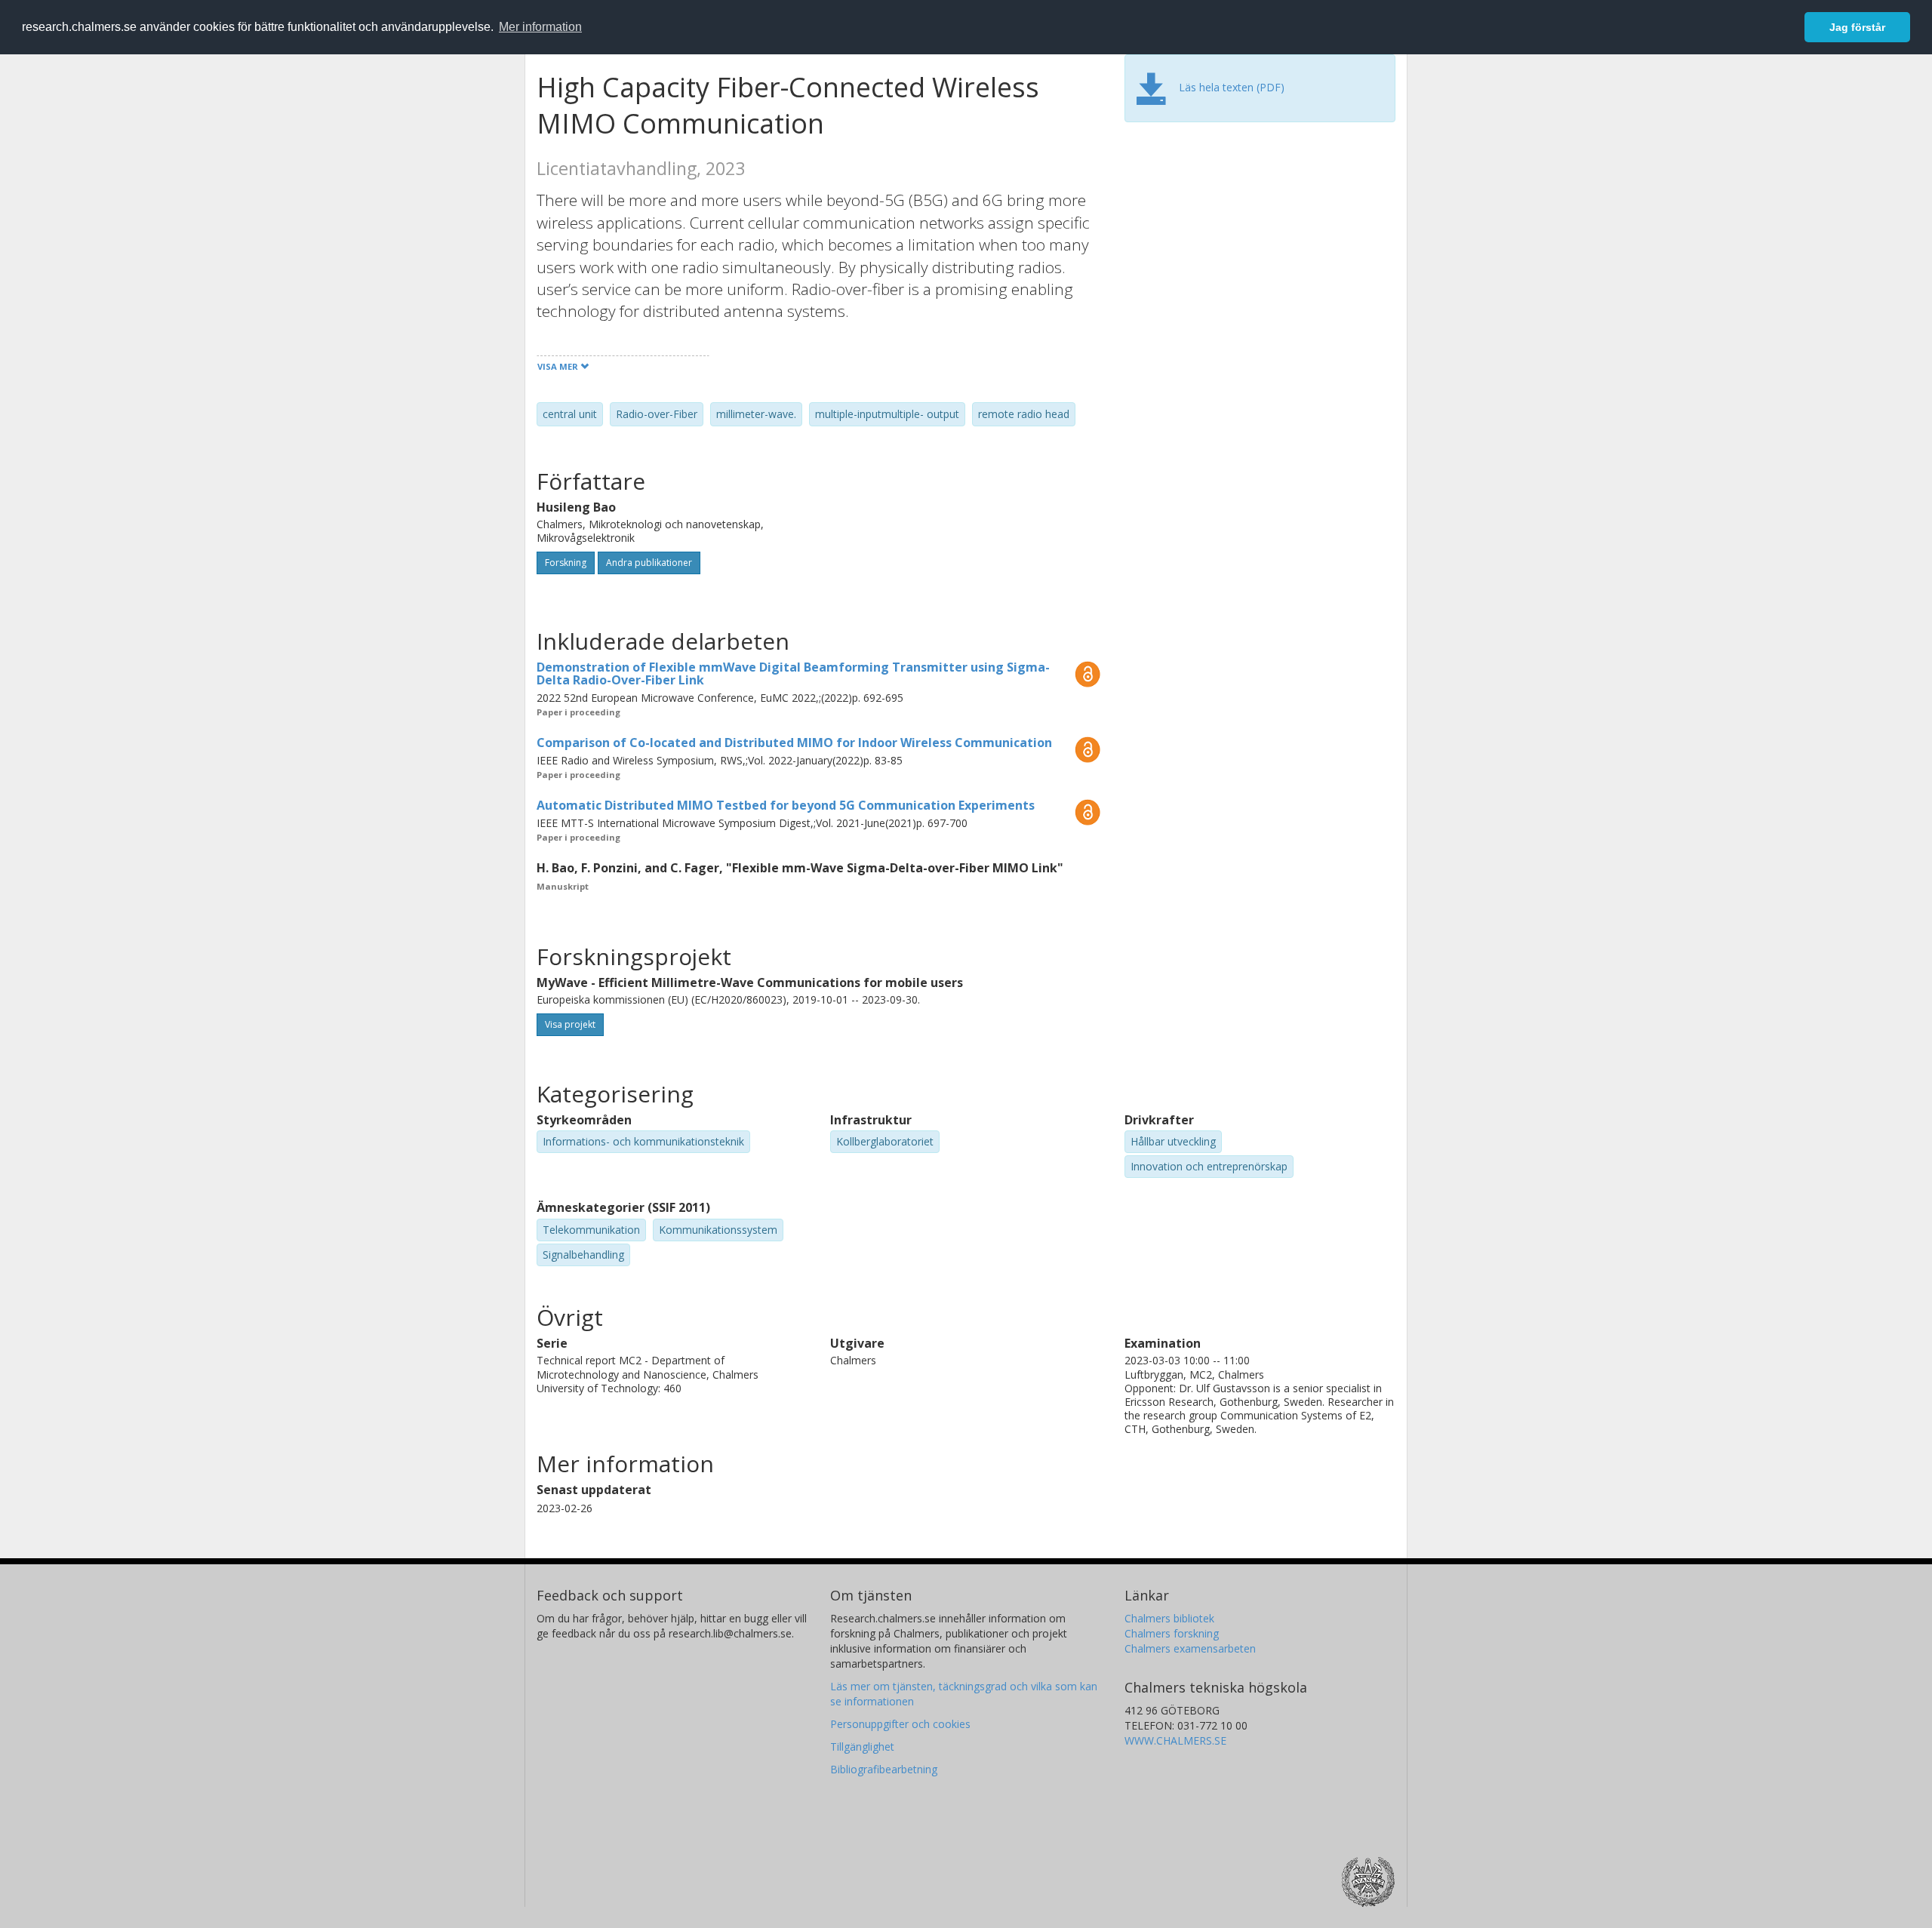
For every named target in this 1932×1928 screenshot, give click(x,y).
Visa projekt (570, 1024)
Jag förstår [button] (1857, 27)
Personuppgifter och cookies (900, 1724)
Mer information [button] (540, 27)
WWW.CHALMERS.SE (1175, 1740)
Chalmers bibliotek (1169, 1618)
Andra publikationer (649, 563)
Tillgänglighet (862, 1747)
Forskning (566, 563)
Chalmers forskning (1172, 1633)
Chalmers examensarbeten (1190, 1648)
